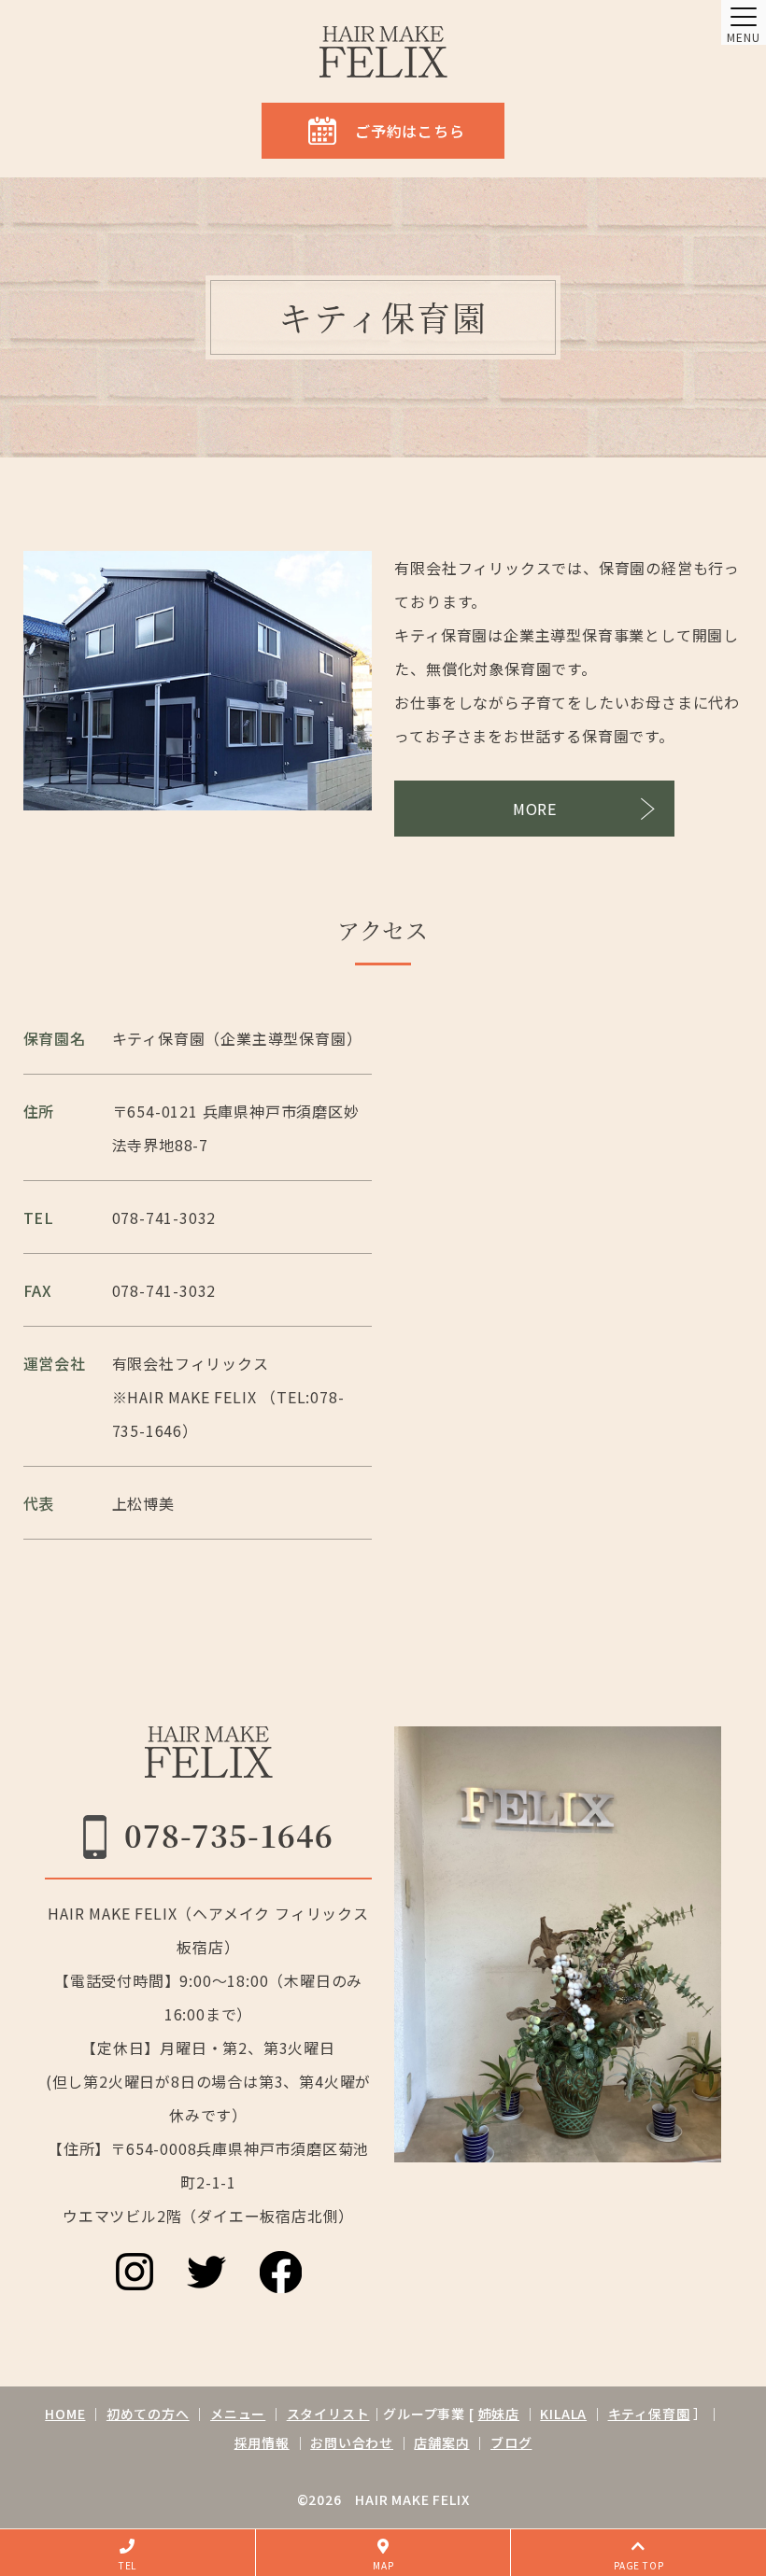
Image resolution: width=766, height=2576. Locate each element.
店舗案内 (441, 2442)
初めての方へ (148, 2414)
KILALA (563, 2414)
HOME (65, 2414)
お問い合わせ (352, 2442)
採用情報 (262, 2442)
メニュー (238, 2414)
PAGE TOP (638, 2565)
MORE (535, 809)
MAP (383, 2565)
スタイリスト (328, 2414)
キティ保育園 (649, 2414)
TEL (128, 2565)
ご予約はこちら (410, 131)
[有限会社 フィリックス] (383, 52)
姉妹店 (499, 2414)
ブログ (511, 2442)
